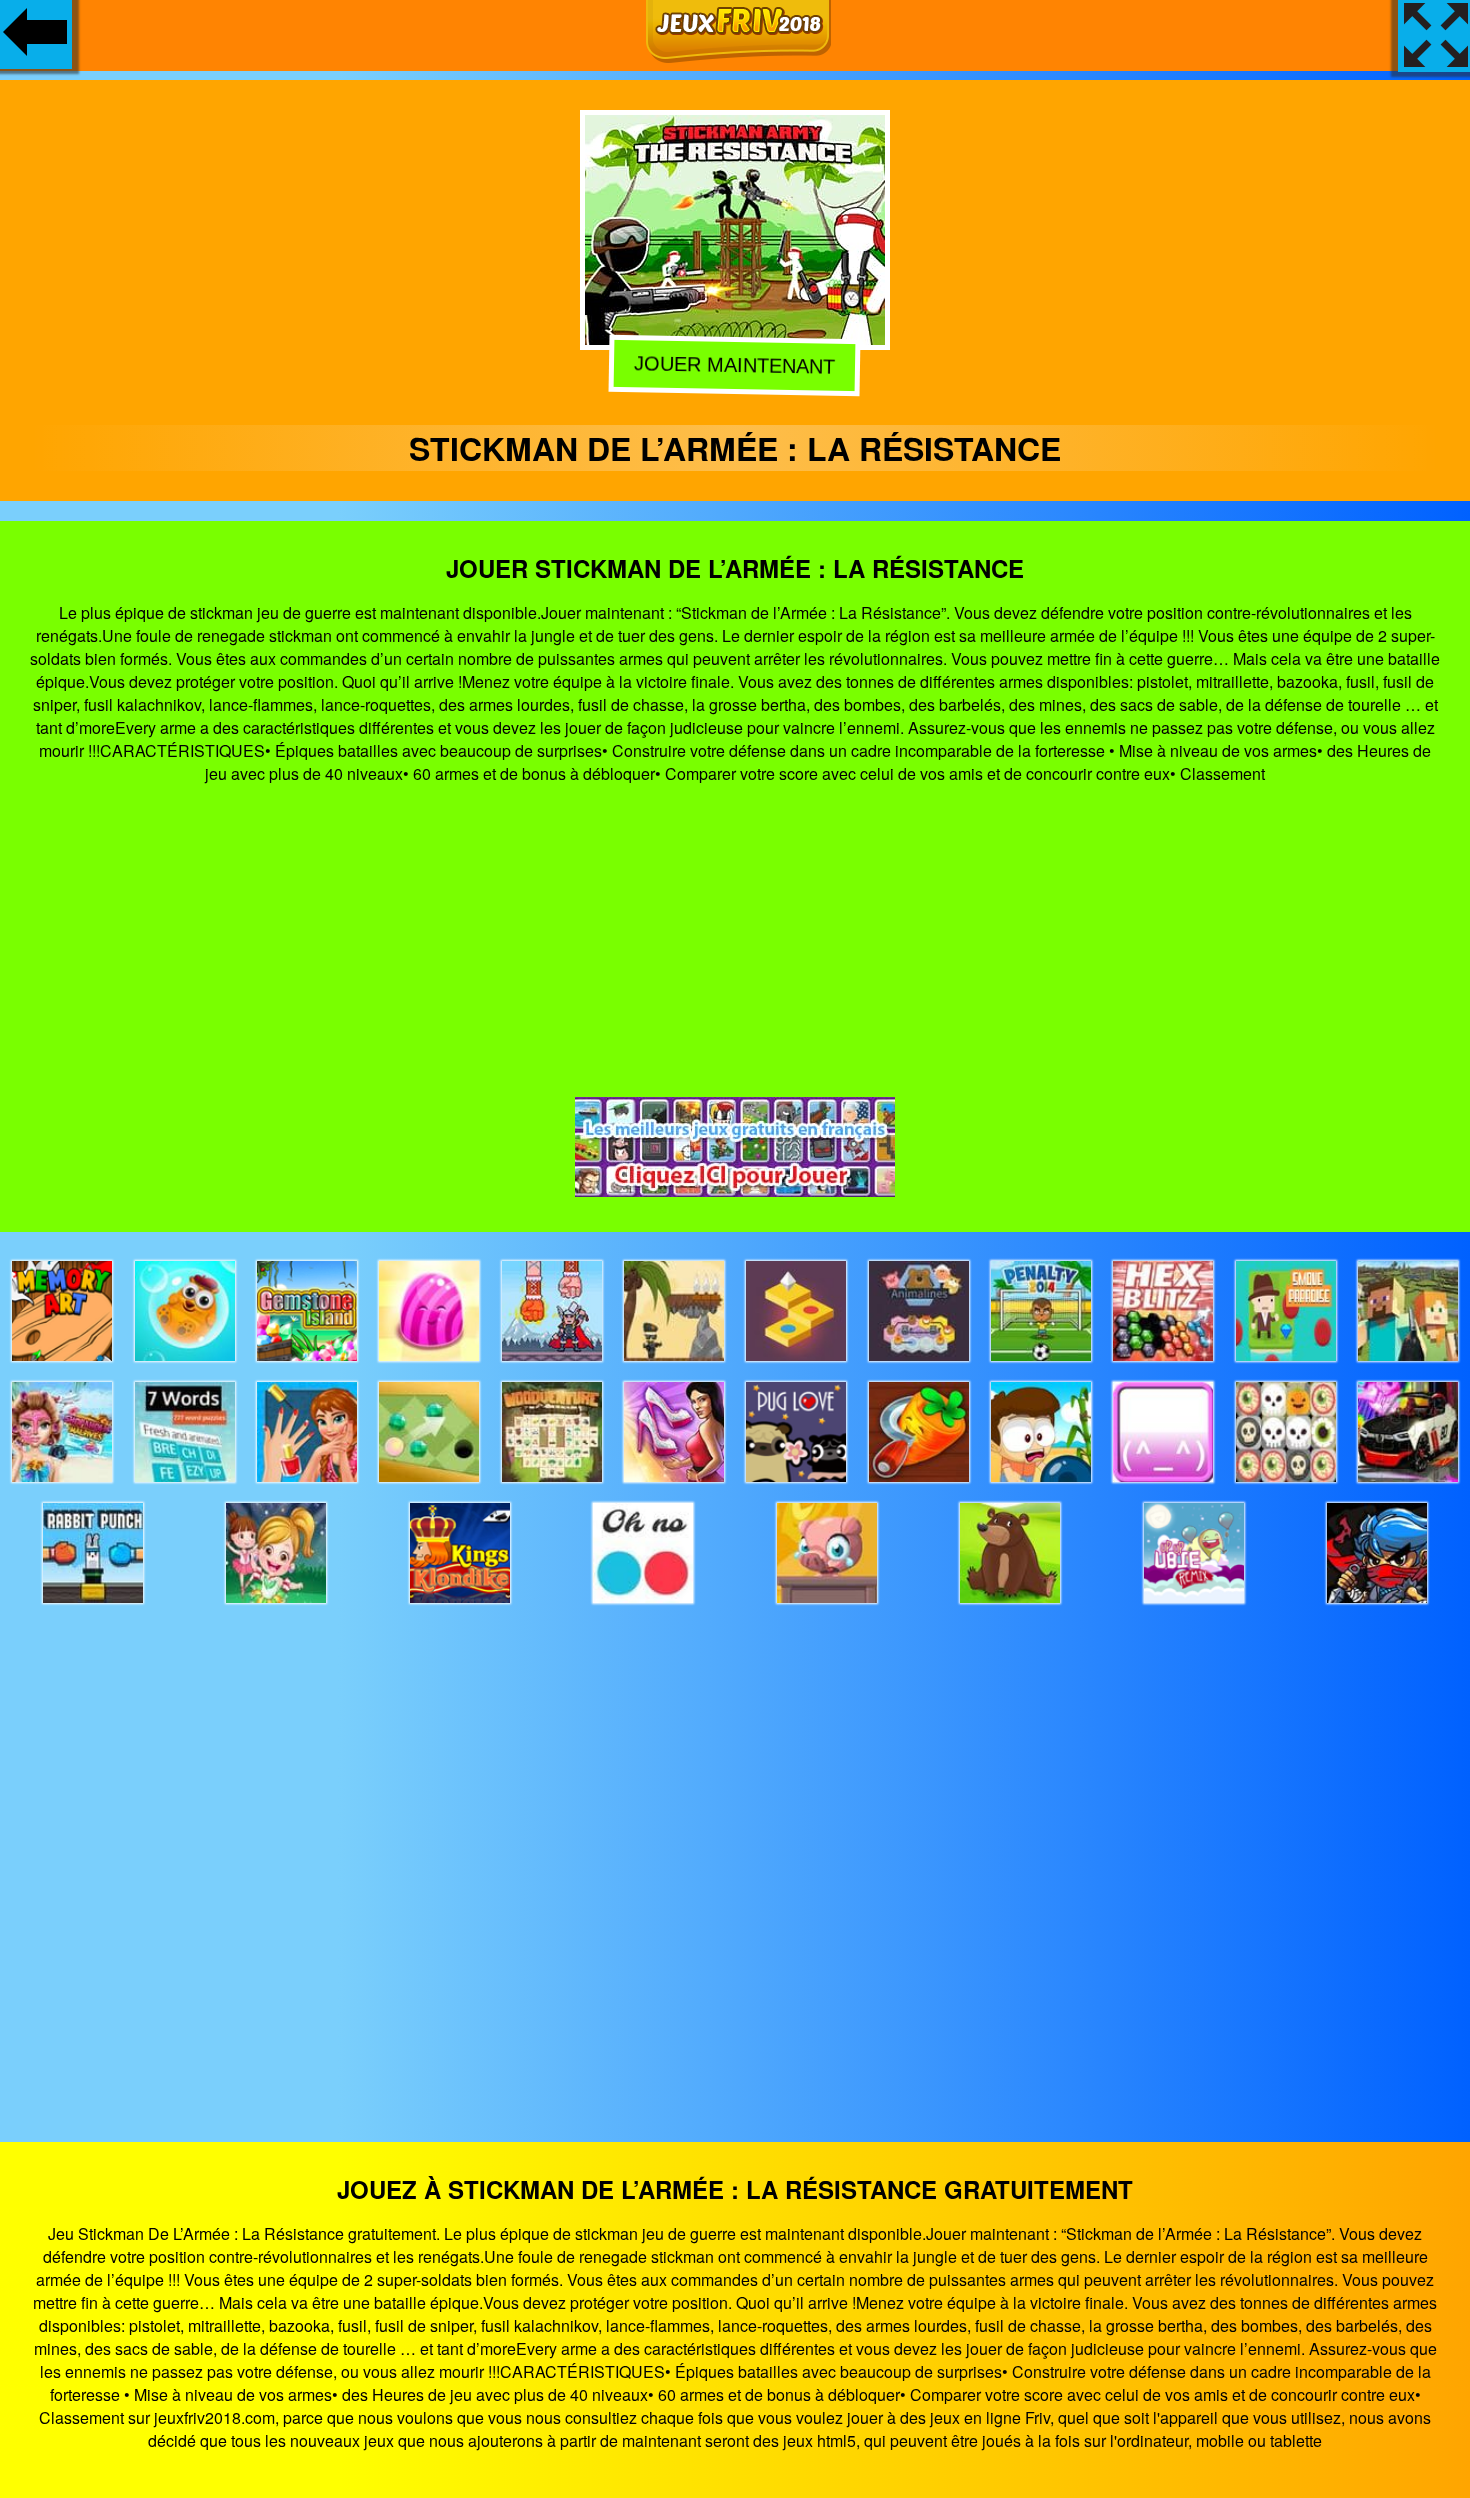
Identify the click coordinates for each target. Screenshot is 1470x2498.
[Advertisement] (735, 941)
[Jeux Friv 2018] (738, 56)
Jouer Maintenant (733, 364)
